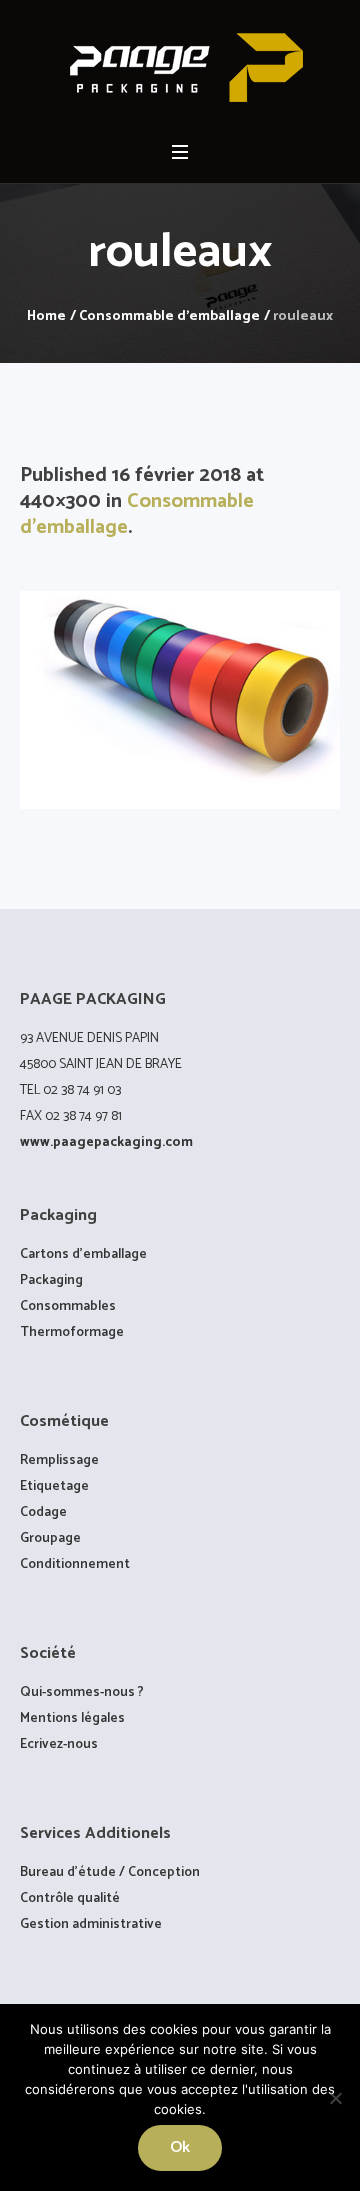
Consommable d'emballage (169, 316)
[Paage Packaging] (180, 68)
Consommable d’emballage (137, 514)
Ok (180, 2147)
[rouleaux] (180, 700)
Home (46, 316)
